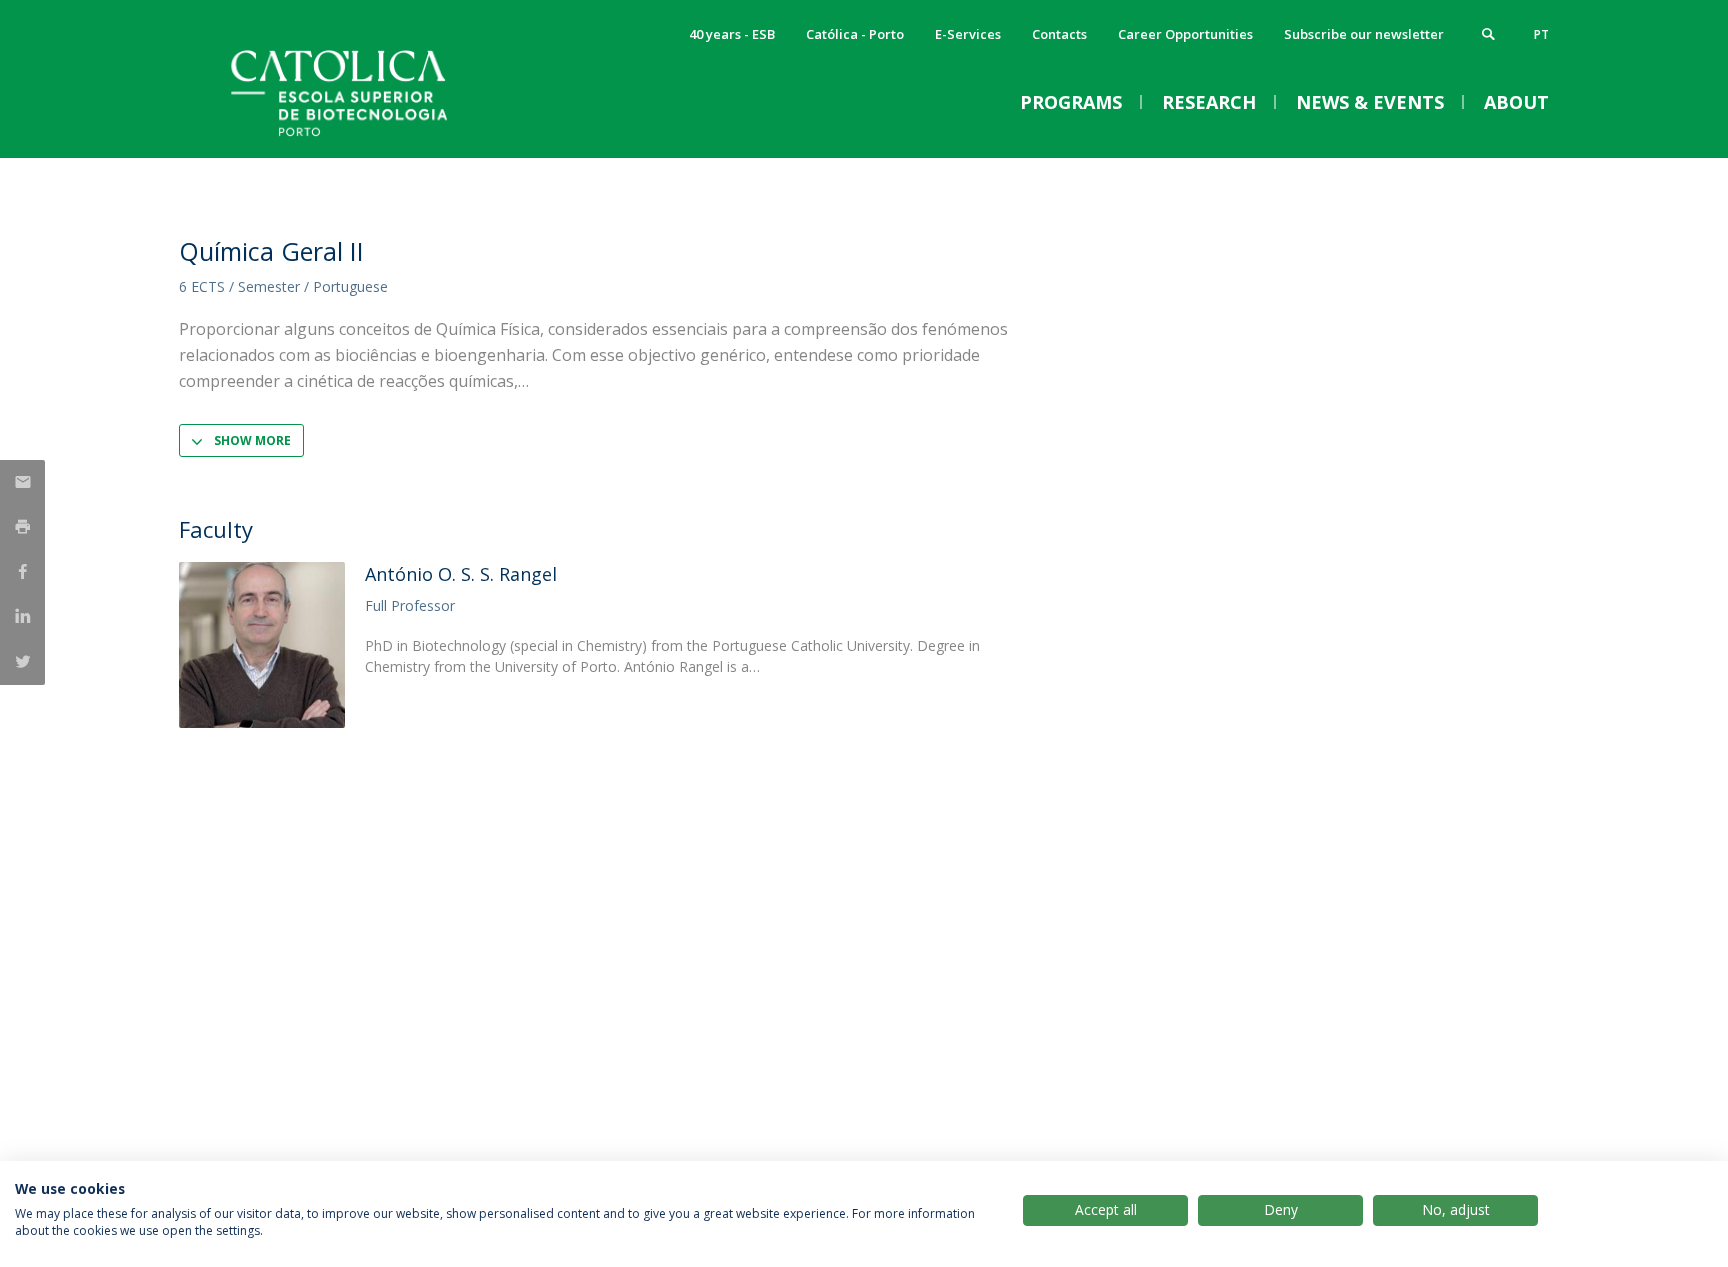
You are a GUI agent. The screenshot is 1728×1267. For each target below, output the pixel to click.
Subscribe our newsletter (1364, 34)
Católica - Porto (855, 34)
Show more (252, 440)
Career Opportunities (1185, 34)
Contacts (1059, 34)
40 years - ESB (732, 34)
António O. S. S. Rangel (461, 574)
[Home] (379, 137)
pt (1541, 34)
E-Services (968, 34)
